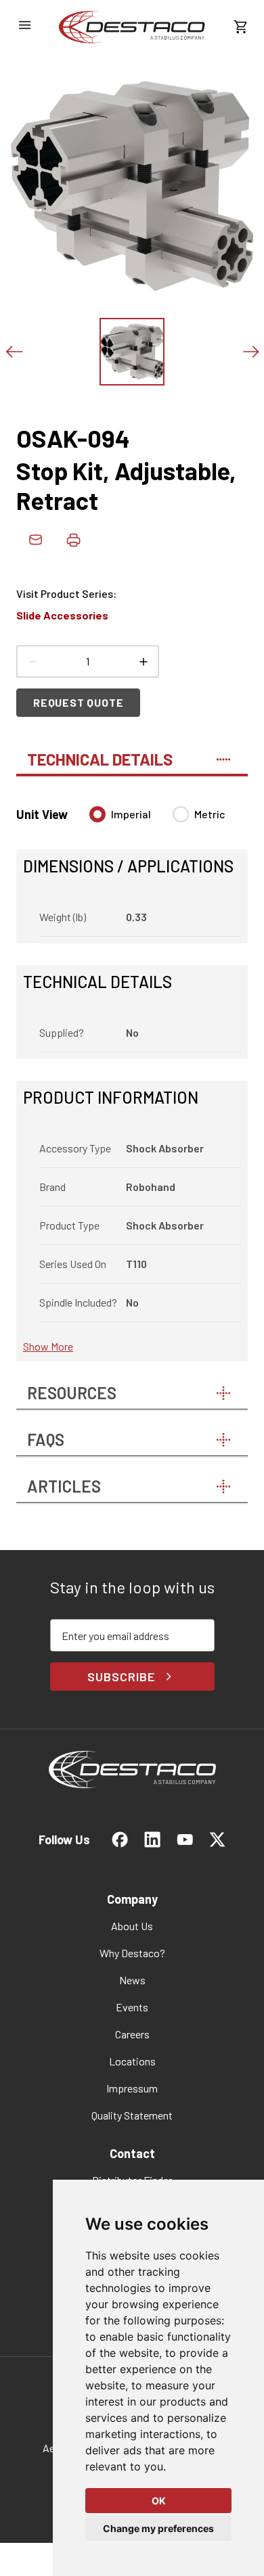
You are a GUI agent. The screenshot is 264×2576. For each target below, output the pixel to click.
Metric (210, 814)
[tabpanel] (132, 1076)
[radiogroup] (157, 820)
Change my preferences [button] (158, 2528)
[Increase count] (143, 661)
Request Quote (78, 702)
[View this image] (132, 352)
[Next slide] (250, 352)
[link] (132, 27)
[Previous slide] (14, 352)
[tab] (132, 753)
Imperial (131, 814)
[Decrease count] (32, 661)
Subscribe (121, 1677)
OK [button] (159, 2501)
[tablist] (132, 753)
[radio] (97, 814)
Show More (48, 1346)
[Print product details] (73, 540)
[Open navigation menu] (24, 25)
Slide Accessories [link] (62, 615)
